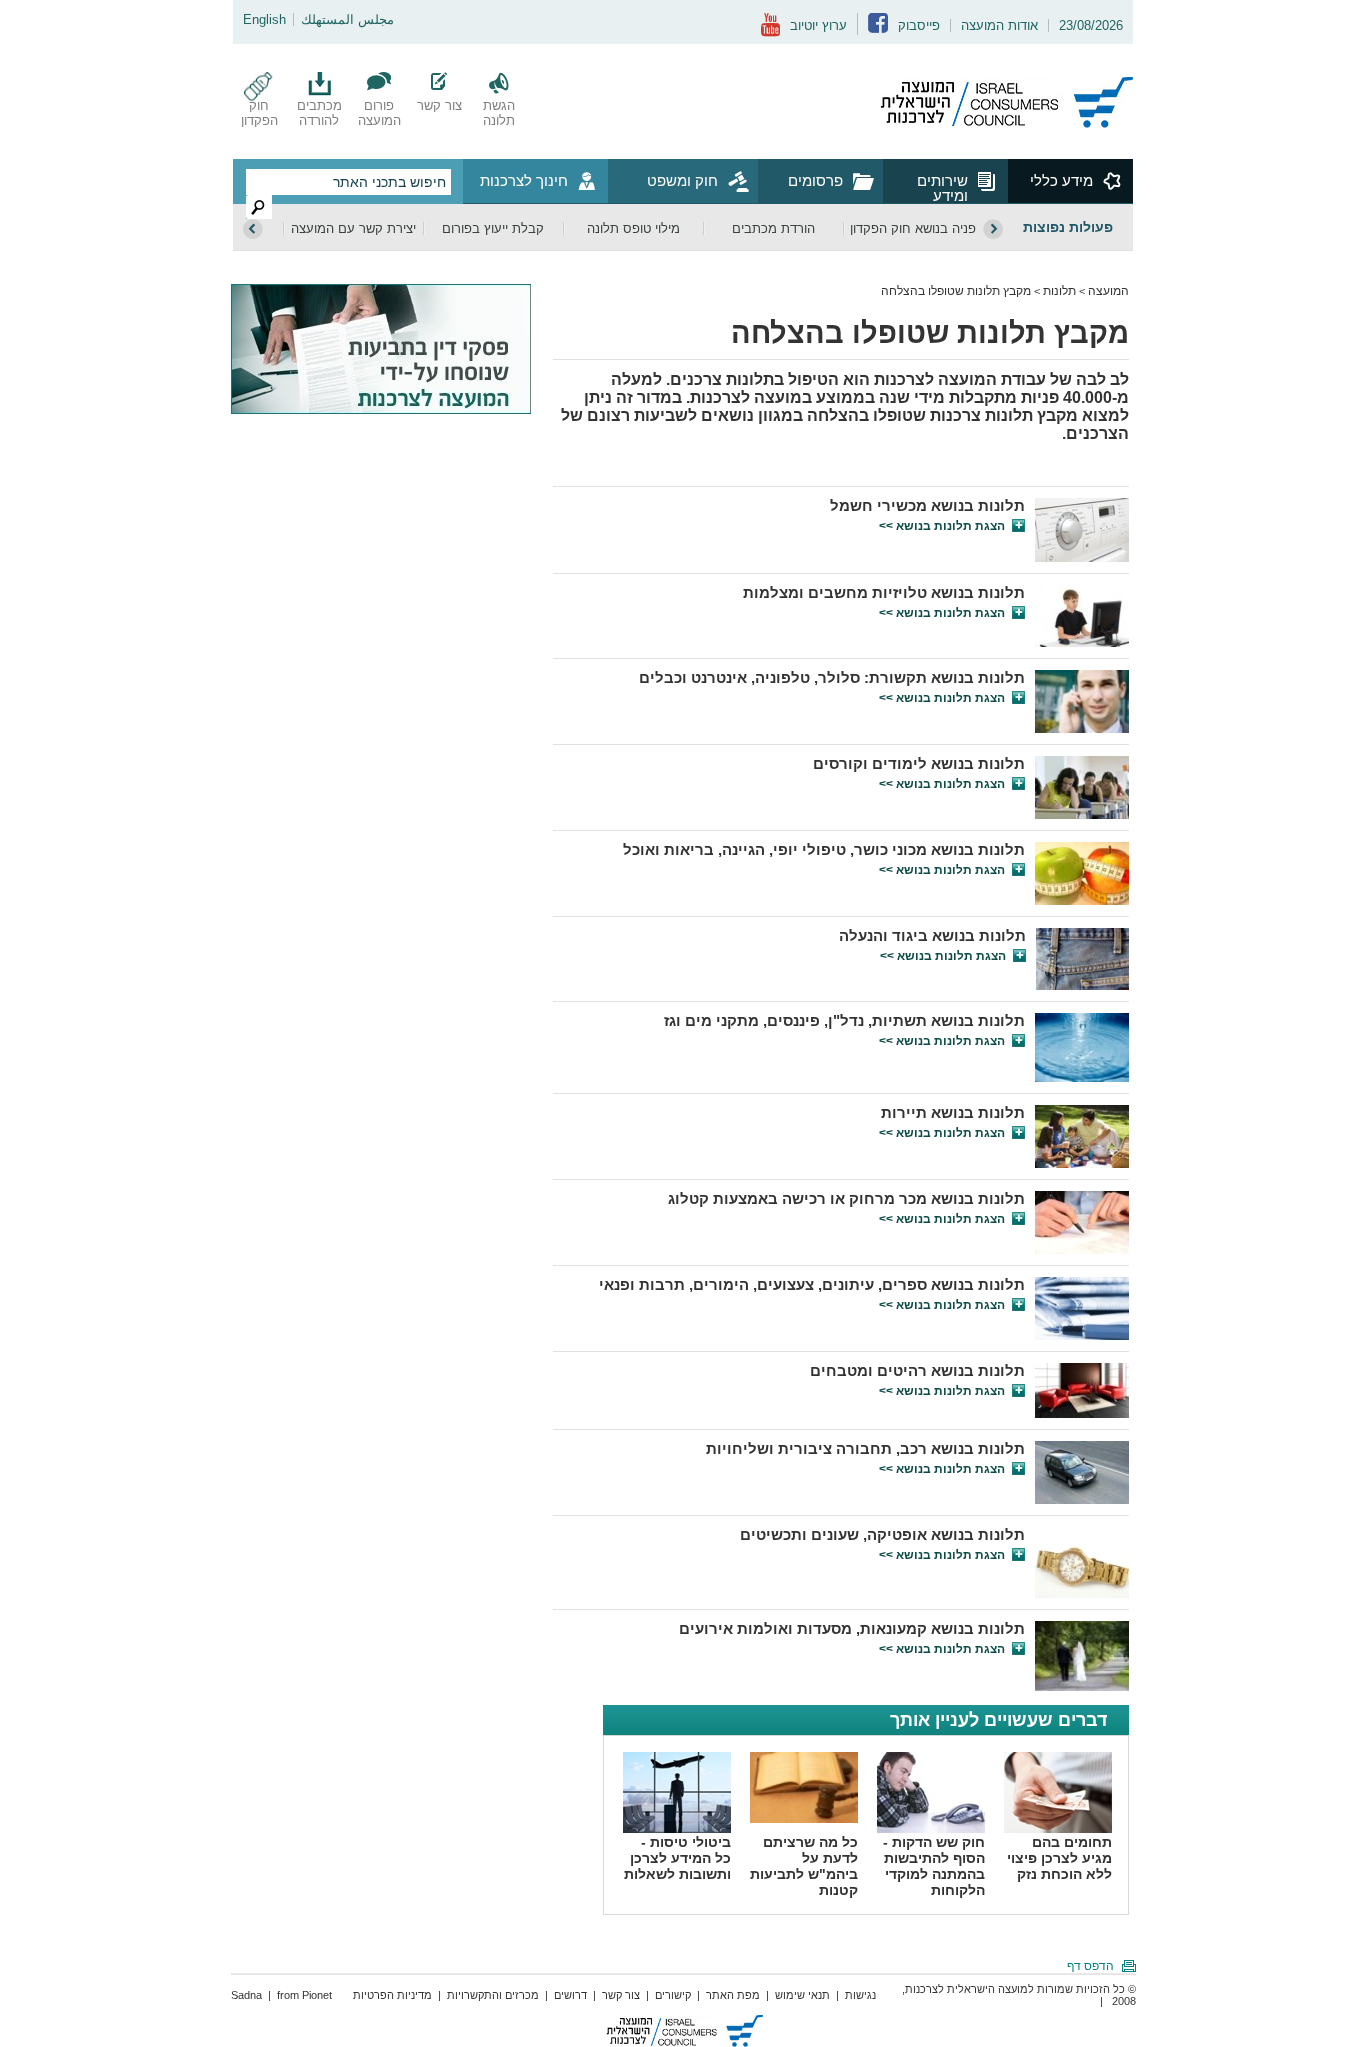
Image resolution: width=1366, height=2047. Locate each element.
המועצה (1108, 291)
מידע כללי (1061, 180)
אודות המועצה (999, 25)
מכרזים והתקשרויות (493, 1995)
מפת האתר (733, 1995)
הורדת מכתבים (773, 228)
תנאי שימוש (802, 1995)
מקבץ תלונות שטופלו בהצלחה (956, 291)
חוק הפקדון (259, 113)
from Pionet (304, 1995)
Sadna (246, 1995)
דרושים (570, 1995)
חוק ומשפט (682, 180)
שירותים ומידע (942, 187)
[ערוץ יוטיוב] (770, 32)
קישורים (673, 1995)
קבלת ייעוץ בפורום (493, 228)
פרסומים (815, 180)
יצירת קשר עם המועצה (353, 228)
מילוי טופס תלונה (633, 228)
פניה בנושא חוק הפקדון (913, 228)
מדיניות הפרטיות (392, 1995)
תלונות (1059, 291)
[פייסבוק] (878, 28)
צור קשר (439, 105)
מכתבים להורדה (319, 113)
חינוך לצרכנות (524, 180)
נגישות (860, 1995)
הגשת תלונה (499, 113)
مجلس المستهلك (347, 19)
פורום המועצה (379, 113)
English (264, 19)
